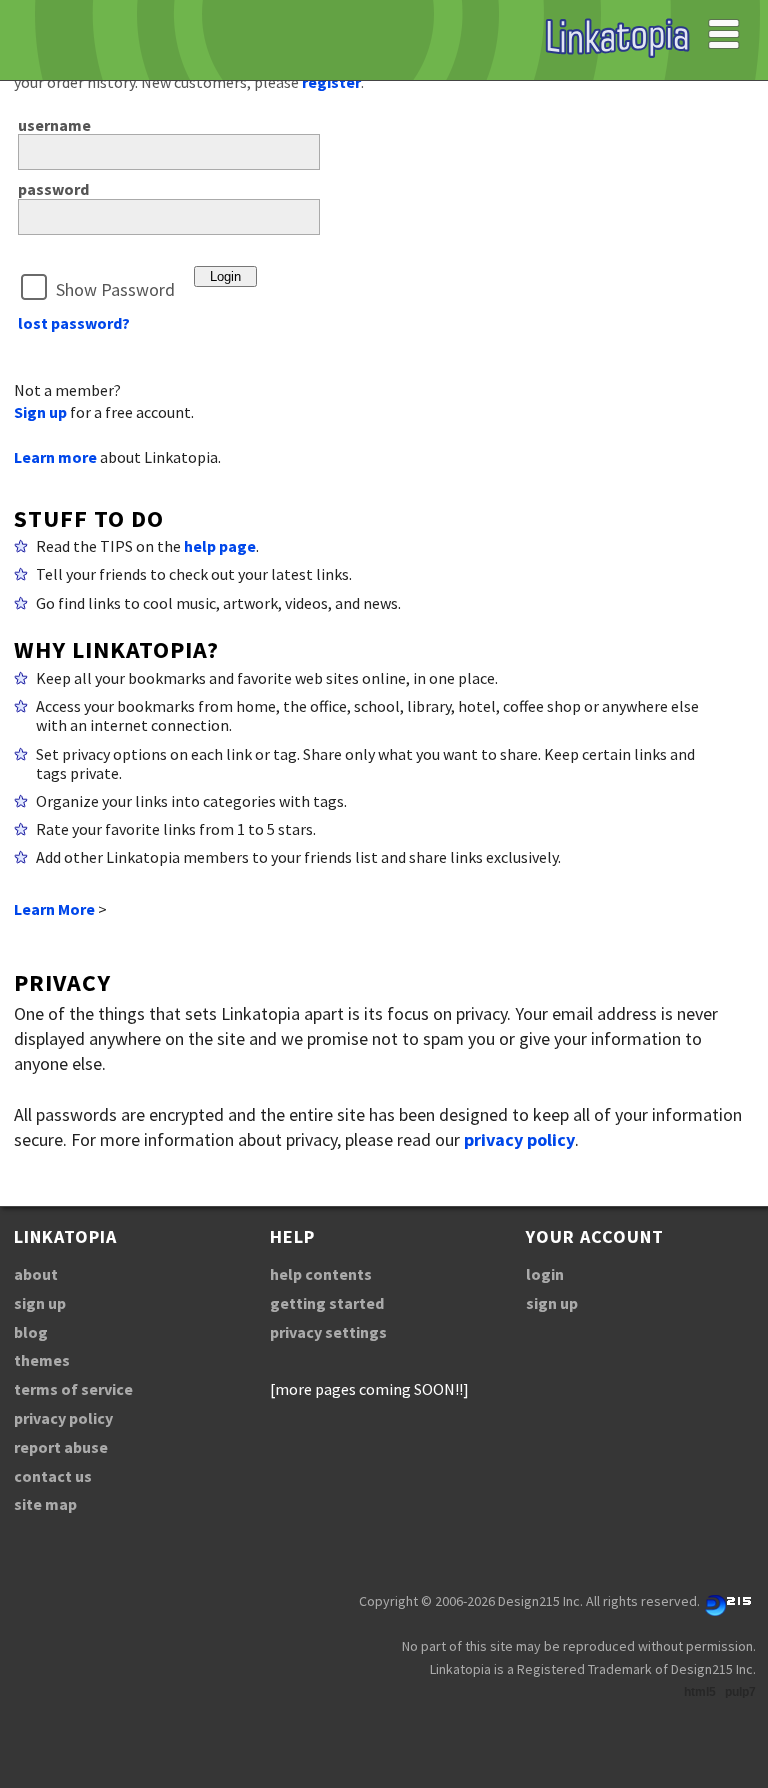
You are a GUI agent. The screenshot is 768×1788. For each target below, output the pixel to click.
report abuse (61, 1447)
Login (225, 276)
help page (220, 546)
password (53, 189)
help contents (321, 1274)
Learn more (55, 457)
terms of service (73, 1389)
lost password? (74, 323)
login (545, 1274)
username (54, 125)
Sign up (40, 412)
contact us (53, 1476)
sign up (40, 1303)
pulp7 (740, 1692)
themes (42, 1360)
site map (45, 1504)
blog (31, 1332)
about (36, 1274)
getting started (327, 1303)
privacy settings (328, 1332)
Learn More (54, 909)
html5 (700, 1692)
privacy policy (519, 1139)
